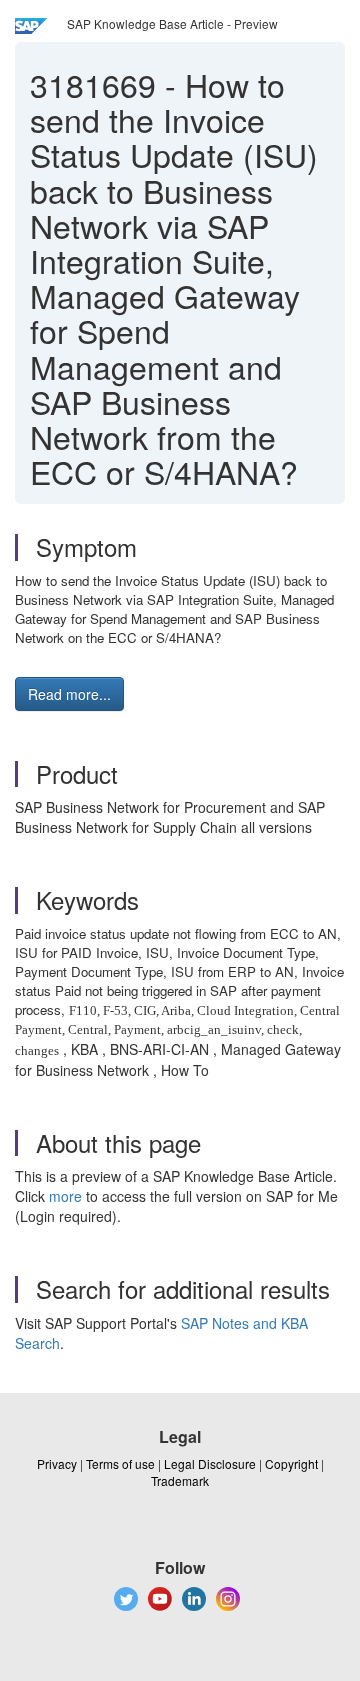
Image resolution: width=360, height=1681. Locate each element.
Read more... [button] (69, 694)
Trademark (180, 1480)
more (65, 1196)
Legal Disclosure (210, 1463)
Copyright (291, 1463)
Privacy (57, 1463)
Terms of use (120, 1463)
